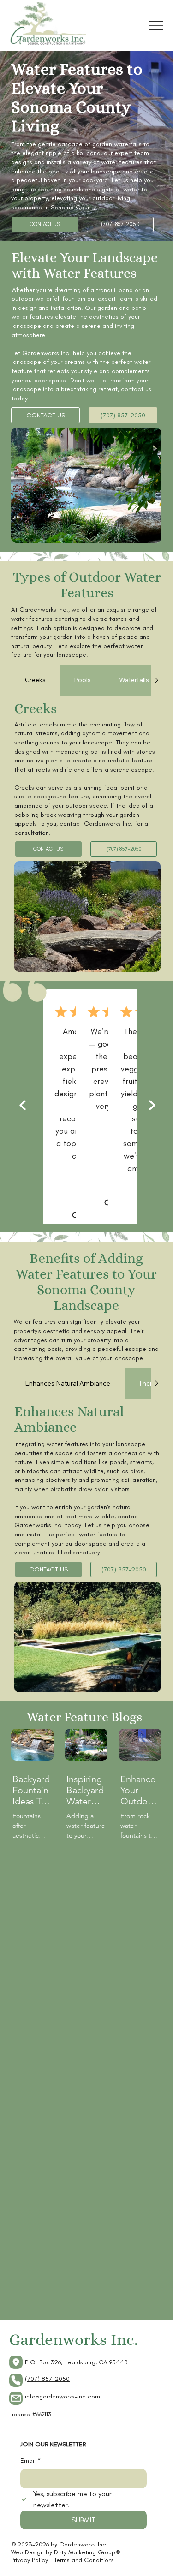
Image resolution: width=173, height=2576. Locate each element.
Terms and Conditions (84, 2560)
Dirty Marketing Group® (87, 2552)
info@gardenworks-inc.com (63, 2396)
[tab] (35, 680)
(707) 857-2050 (47, 2379)
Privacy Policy (30, 2560)
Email (30, 2460)
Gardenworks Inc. (74, 2340)
